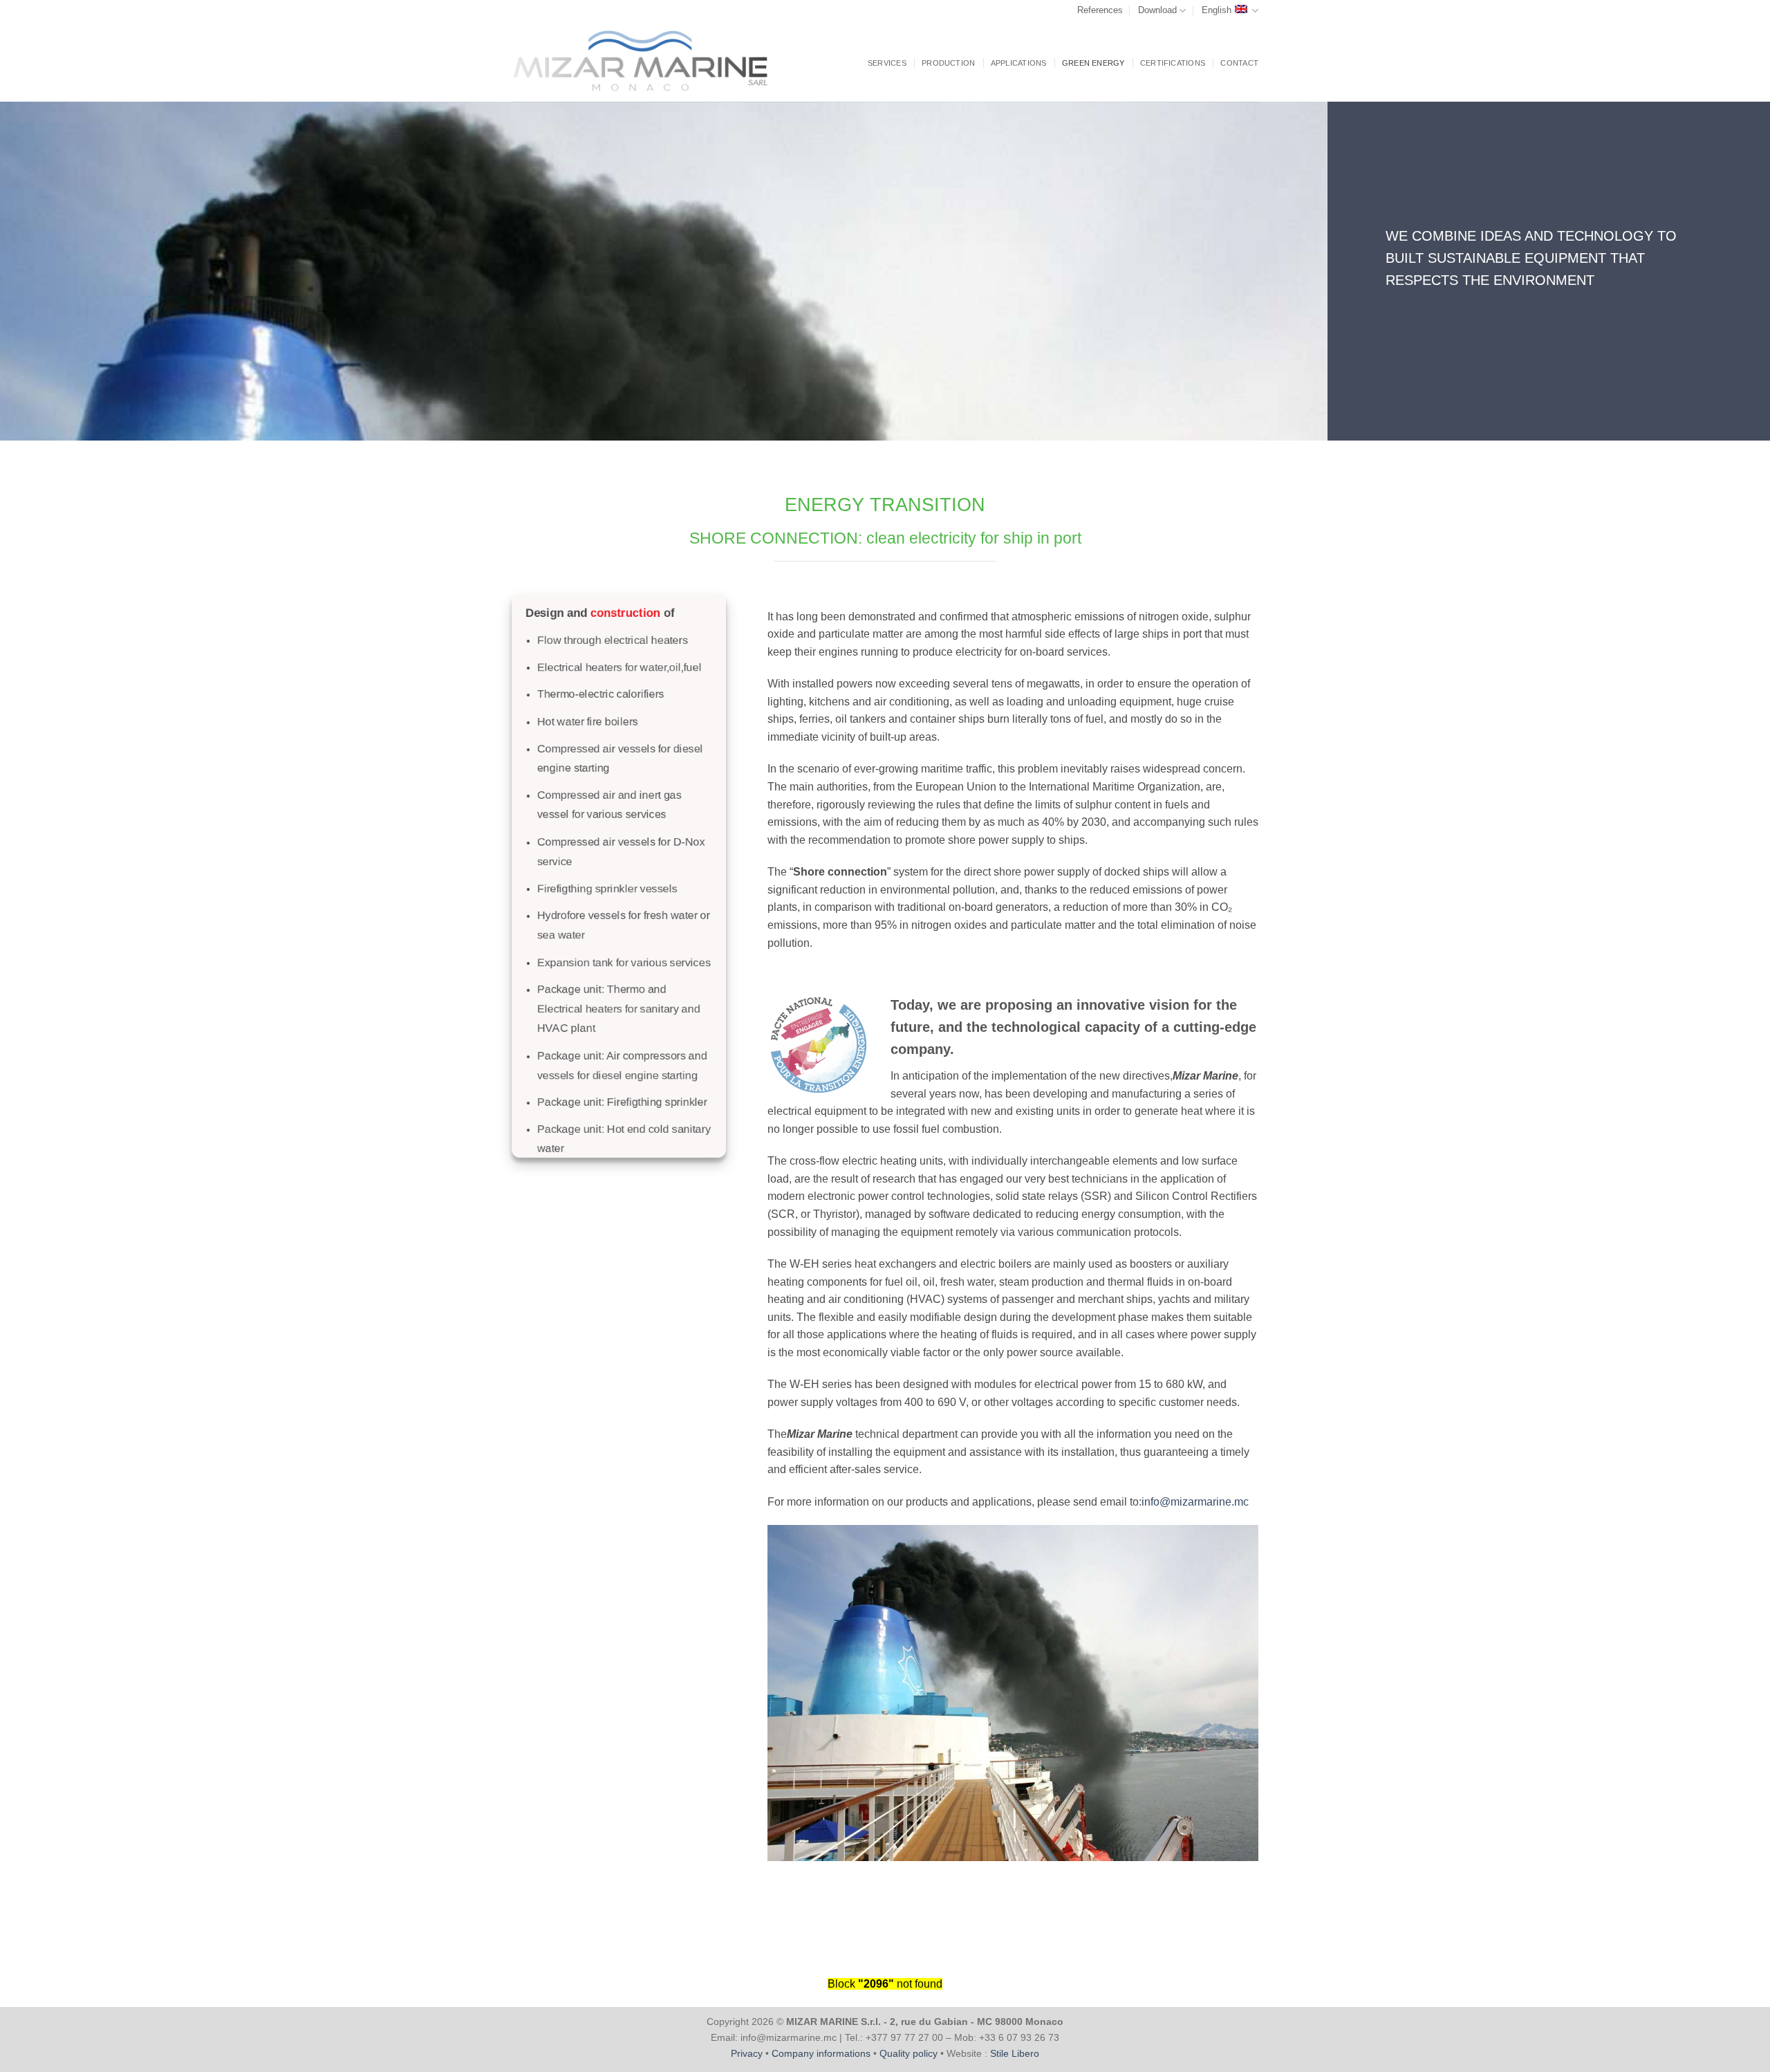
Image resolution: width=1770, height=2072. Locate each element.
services (887, 63)
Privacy (747, 2053)
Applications (1019, 63)
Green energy (1093, 63)
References (1100, 10)
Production (948, 63)
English (1217, 10)
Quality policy (909, 2053)
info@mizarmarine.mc (1195, 1502)
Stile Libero (1015, 2053)
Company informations (821, 2053)
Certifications (1173, 63)
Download (1157, 10)
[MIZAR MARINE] (651, 61)
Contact (1239, 63)
